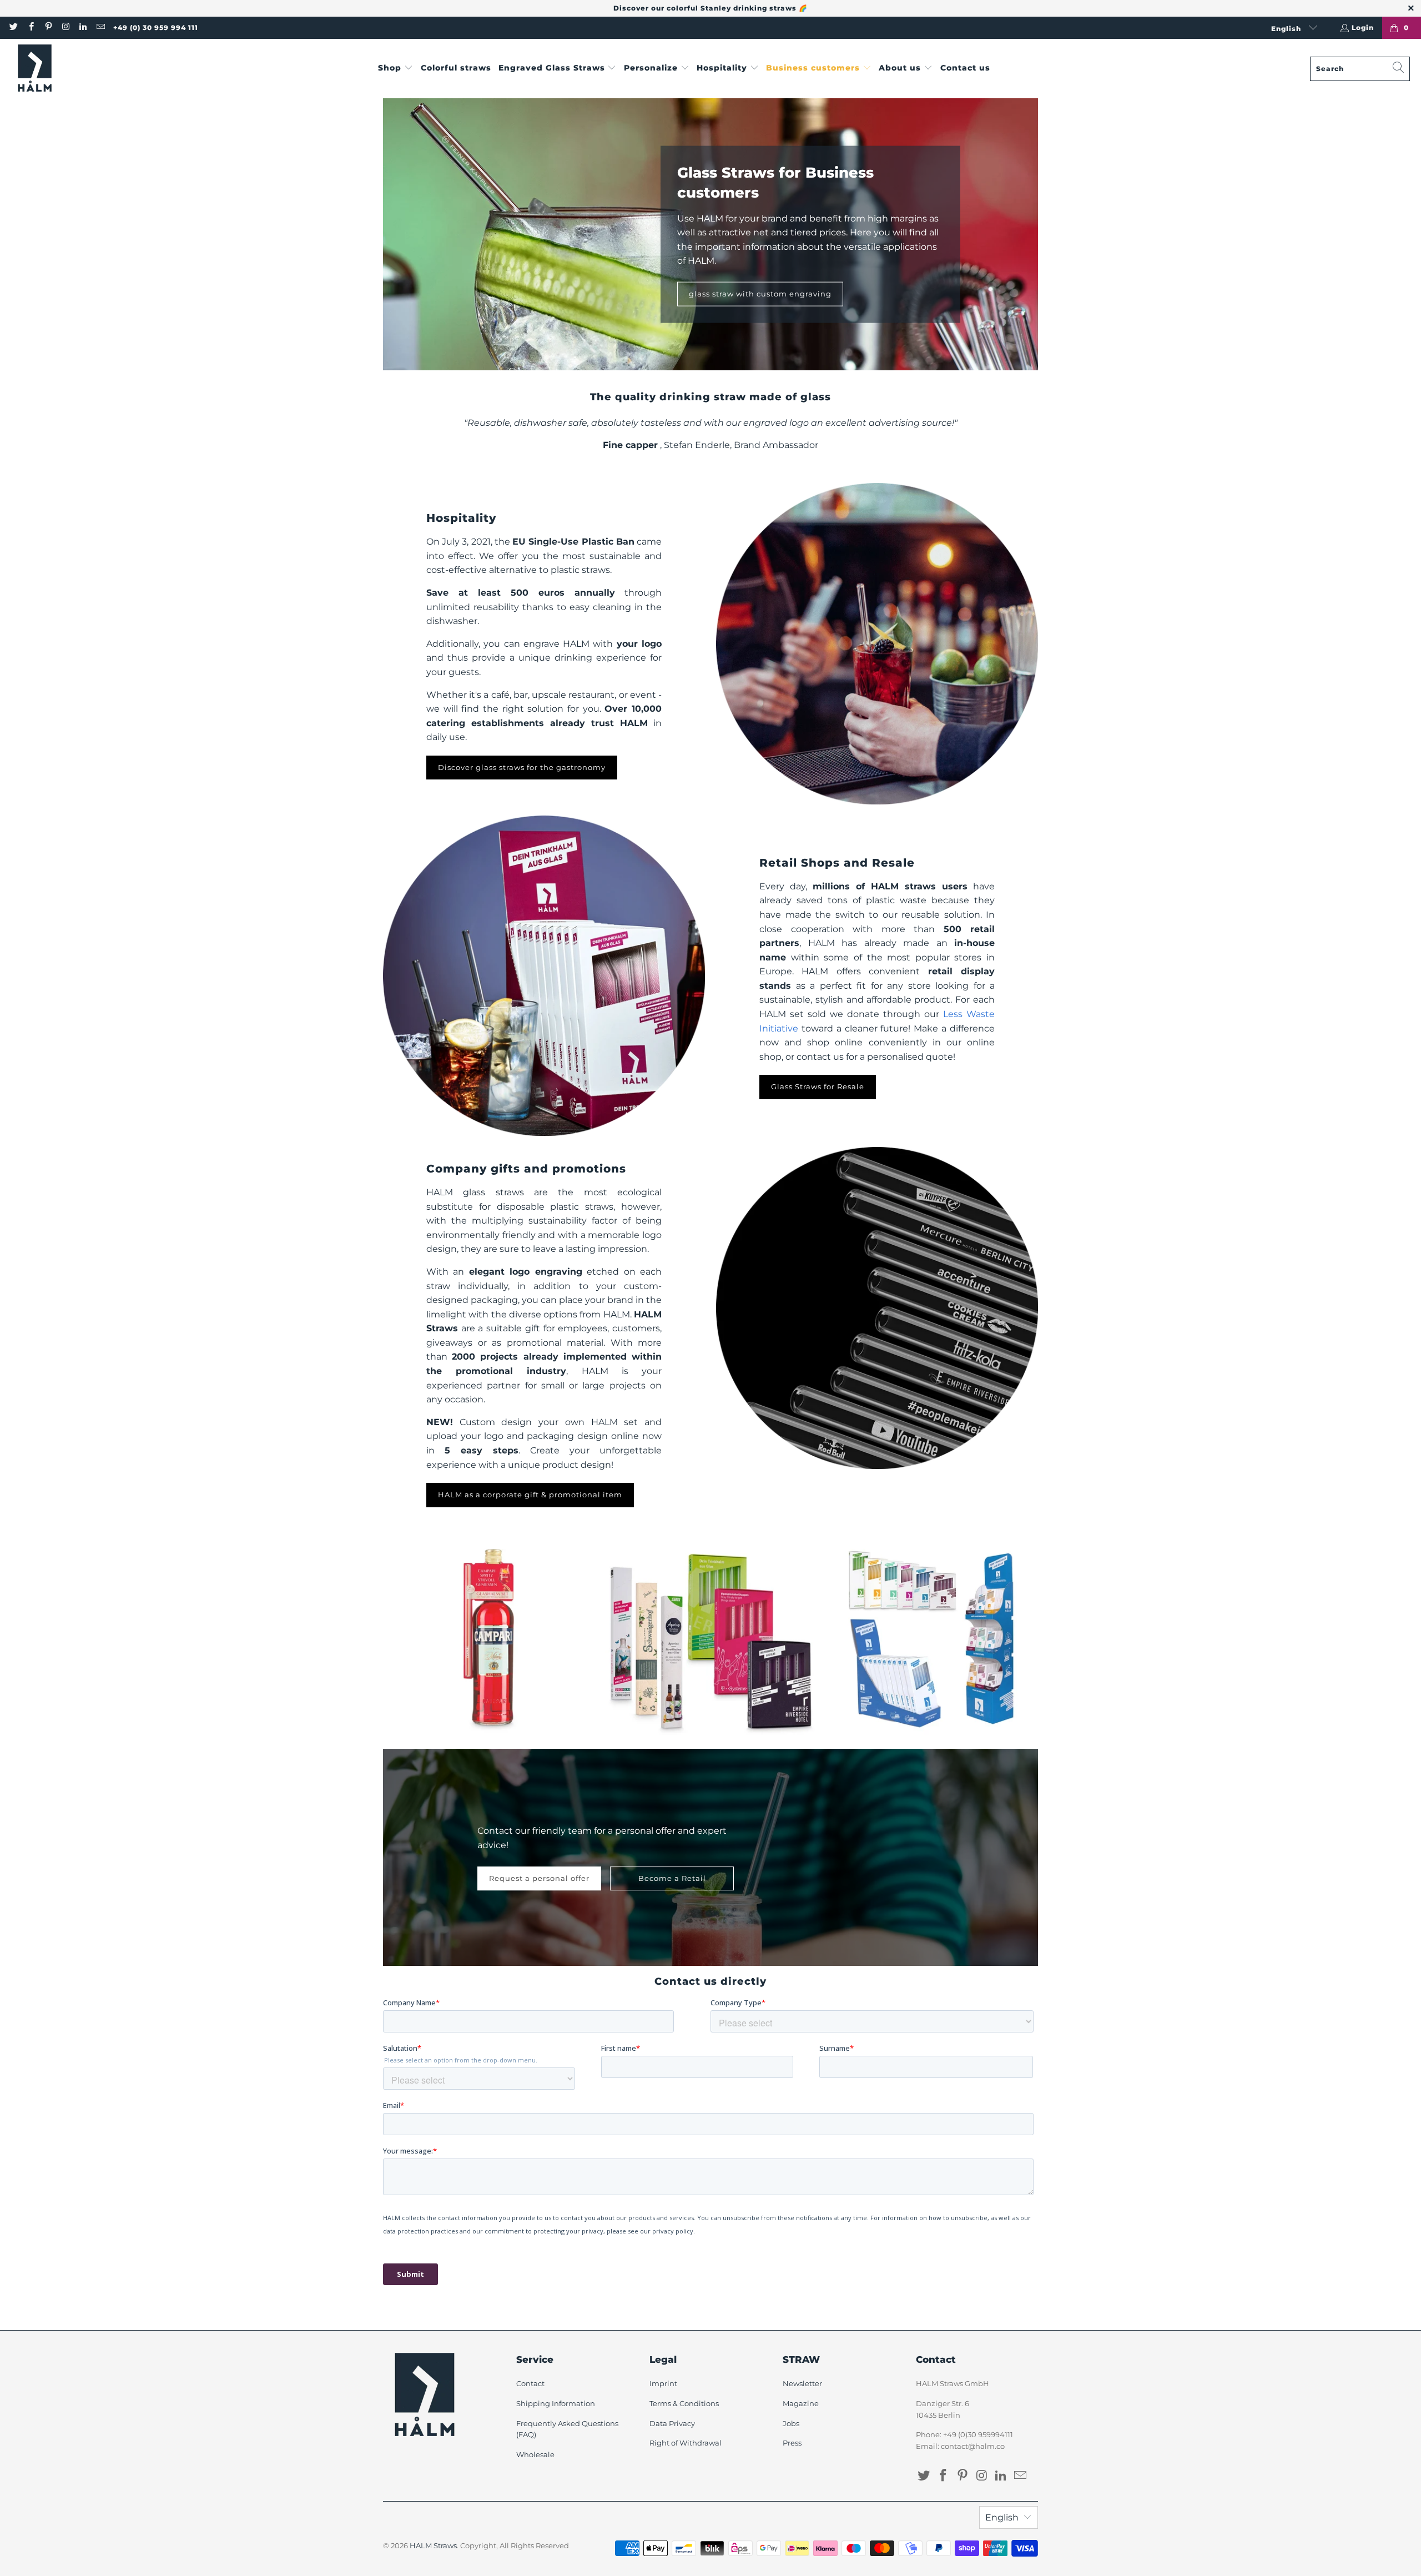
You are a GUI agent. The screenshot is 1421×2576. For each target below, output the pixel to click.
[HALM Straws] (35, 69)
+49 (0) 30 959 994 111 (156, 27)
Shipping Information (556, 2403)
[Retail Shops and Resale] (544, 976)
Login (1363, 27)
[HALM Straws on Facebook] (30, 27)
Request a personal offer (539, 1878)
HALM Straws (433, 2545)
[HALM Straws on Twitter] (13, 27)
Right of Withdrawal (686, 2443)
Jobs (791, 2423)
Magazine (801, 2403)
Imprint (663, 2383)
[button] (395, 69)
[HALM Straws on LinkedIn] (82, 27)
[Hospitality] (877, 644)
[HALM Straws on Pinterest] (48, 27)
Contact (530, 2383)
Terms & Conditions (684, 2403)
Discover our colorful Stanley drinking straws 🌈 (710, 8)
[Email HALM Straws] (100, 27)
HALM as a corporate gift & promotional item (530, 1495)
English (1287, 29)
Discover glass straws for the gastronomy (522, 767)
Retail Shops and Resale (837, 863)
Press (792, 2443)
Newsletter (802, 2383)
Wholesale (535, 2454)
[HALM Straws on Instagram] (65, 27)
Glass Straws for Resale (818, 1086)
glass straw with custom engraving (760, 294)
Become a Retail (672, 1878)
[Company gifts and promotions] (877, 1308)
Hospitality (461, 518)
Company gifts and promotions (526, 1169)
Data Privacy (672, 2423)
